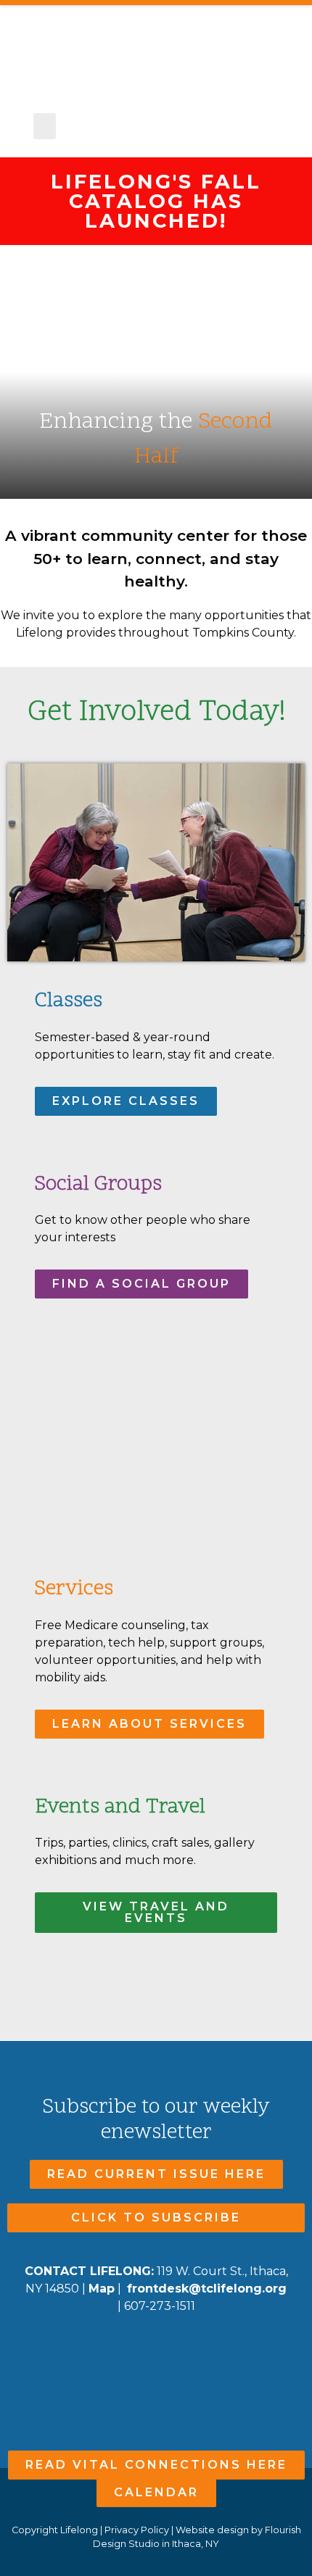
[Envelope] (185, 2355)
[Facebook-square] (128, 2355)
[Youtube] (156, 2355)
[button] (45, 126)
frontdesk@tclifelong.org (207, 2289)
